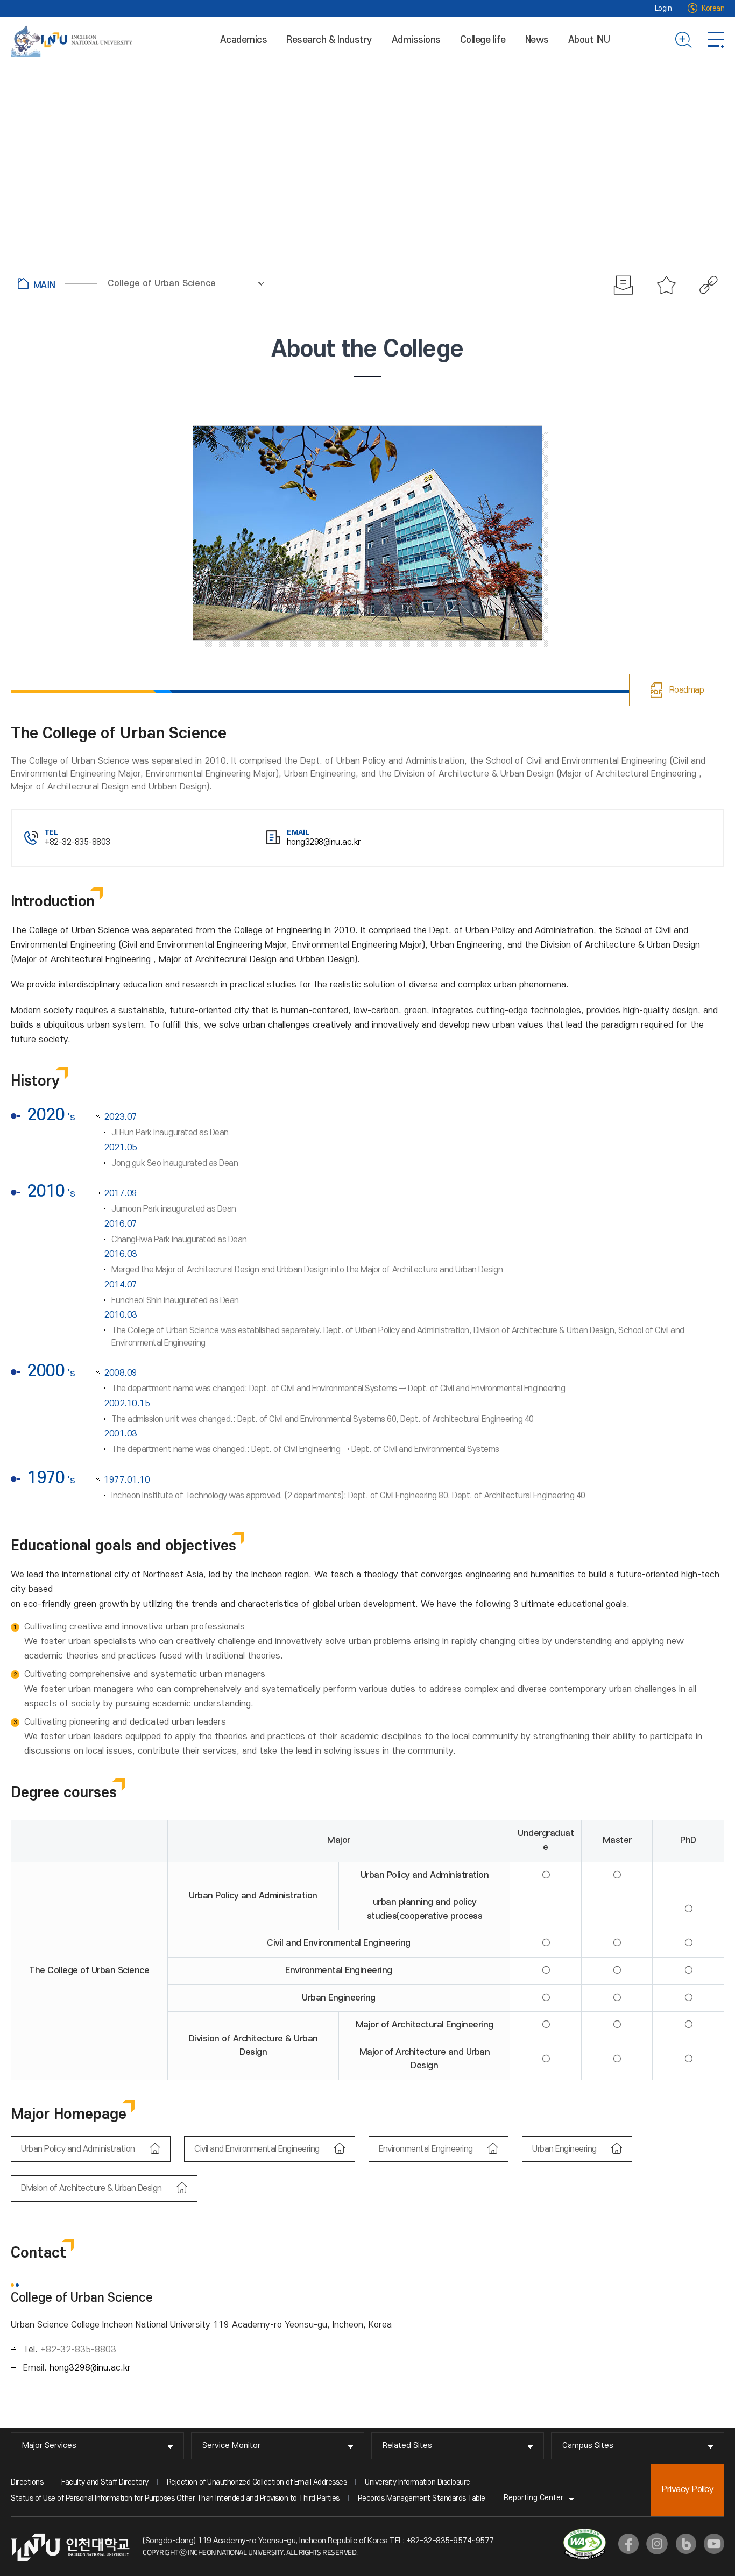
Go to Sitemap (716, 40)
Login (663, 8)
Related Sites (407, 2446)
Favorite (667, 285)
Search (684, 40)
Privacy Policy (688, 2489)
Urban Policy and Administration (79, 2149)
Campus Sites (588, 2446)
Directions (27, 2482)
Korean (713, 8)
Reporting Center (533, 2498)
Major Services (49, 2446)
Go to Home (57, 283)
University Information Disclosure (418, 2482)
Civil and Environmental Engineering (258, 2149)
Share (703, 285)
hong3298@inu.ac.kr (324, 842)
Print (624, 285)
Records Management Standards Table (422, 2498)
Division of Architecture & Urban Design (92, 2188)
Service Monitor (231, 2446)
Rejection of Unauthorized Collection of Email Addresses (257, 2482)
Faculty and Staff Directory (105, 2482)
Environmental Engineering (427, 2149)
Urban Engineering (565, 2149)
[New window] (628, 2544)
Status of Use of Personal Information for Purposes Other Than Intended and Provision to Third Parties (175, 2498)
